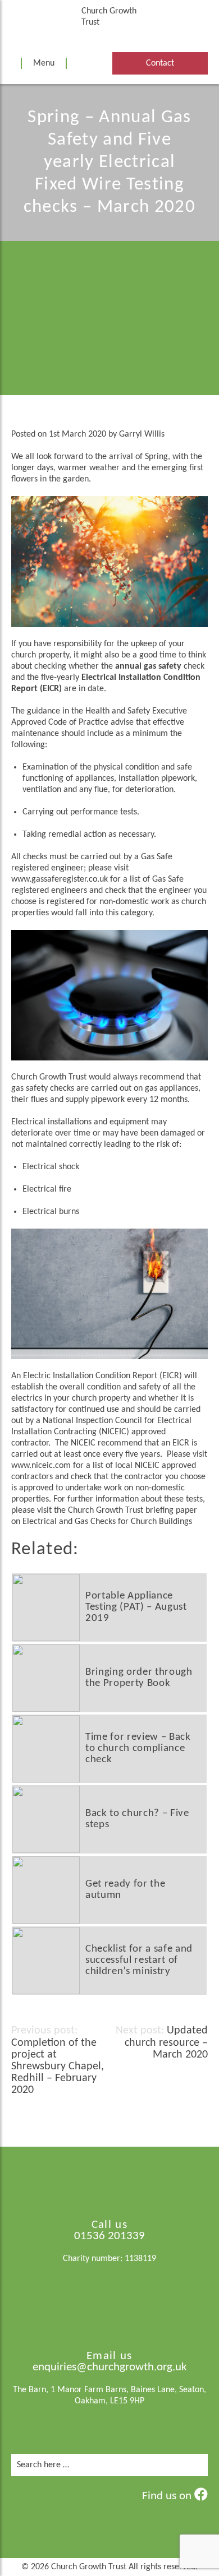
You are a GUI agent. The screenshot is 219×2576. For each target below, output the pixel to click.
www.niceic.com (41, 1466)
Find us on (168, 2496)
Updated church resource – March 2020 (166, 2043)
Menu (44, 63)
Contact (160, 63)
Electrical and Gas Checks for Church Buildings (107, 1522)
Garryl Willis (142, 434)
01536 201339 (109, 2236)
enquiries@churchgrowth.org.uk (110, 2367)
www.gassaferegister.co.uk (60, 879)
